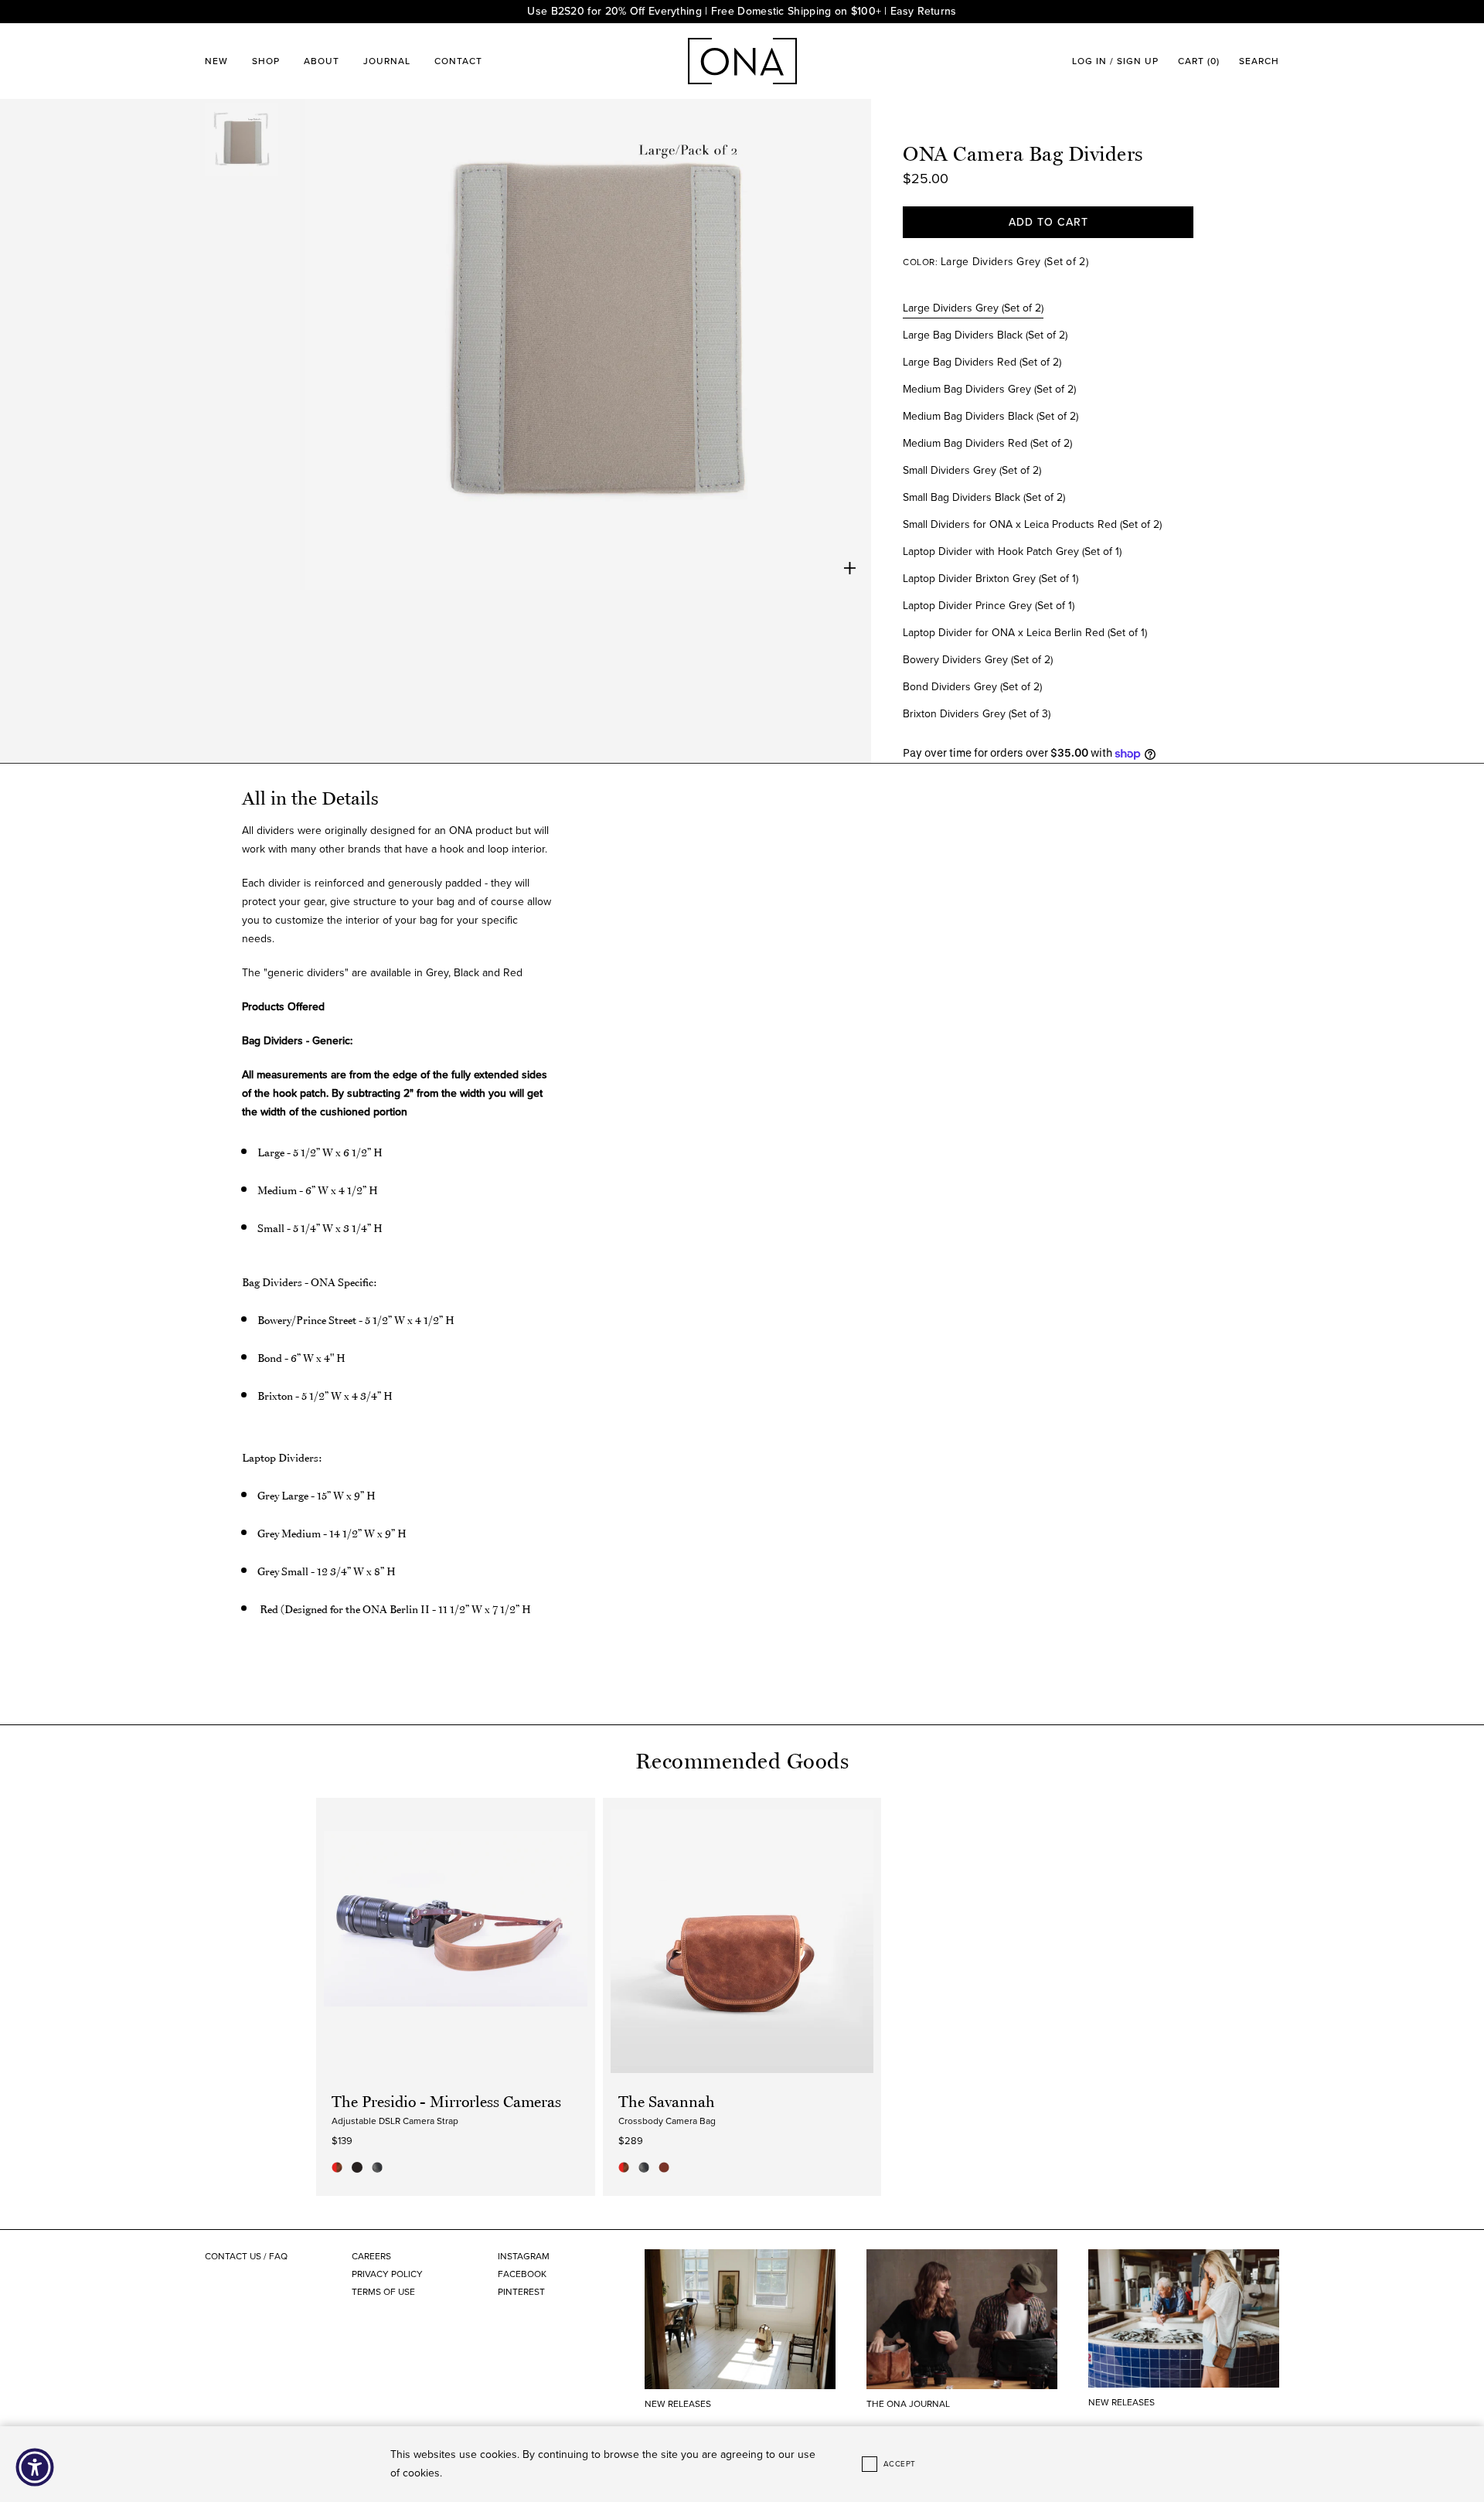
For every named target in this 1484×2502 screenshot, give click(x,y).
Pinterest (521, 2292)
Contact (458, 61)
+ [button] (850, 568)
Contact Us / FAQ (246, 2256)
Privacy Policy (387, 2274)
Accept (900, 2464)
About (322, 61)
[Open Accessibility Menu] (35, 2467)
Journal (387, 61)
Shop (266, 61)
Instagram (524, 2256)
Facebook (522, 2274)
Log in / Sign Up (1115, 61)
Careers (371, 2256)
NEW (216, 61)
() (1199, 61)
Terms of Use (383, 2292)
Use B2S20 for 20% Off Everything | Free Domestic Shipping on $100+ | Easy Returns (742, 11)
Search (1259, 61)
